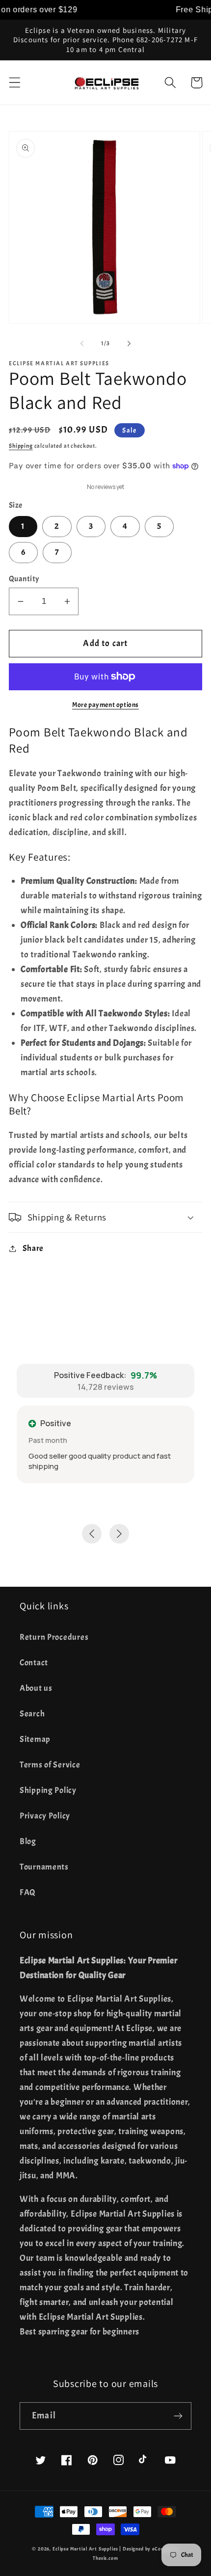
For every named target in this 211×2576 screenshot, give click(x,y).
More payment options (105, 705)
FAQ (28, 1892)
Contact (34, 1663)
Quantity (24, 579)
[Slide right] (129, 343)
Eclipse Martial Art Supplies (85, 2549)
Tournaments (44, 1867)
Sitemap (35, 1739)
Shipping (21, 446)
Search (32, 1714)
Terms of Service (50, 1765)
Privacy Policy (45, 1816)
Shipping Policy (48, 1790)
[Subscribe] (178, 2416)
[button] (15, 83)
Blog (28, 1841)
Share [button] (33, 1248)
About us (36, 1688)
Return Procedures (54, 1637)
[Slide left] (82, 343)
